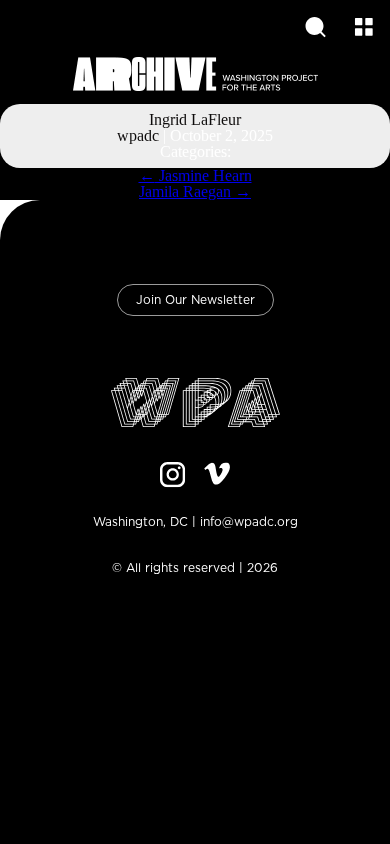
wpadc (138, 135)
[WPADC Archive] (195, 75)
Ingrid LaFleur (195, 119)
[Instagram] (173, 476)
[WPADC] (195, 404)
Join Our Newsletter (195, 300)
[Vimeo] (217, 476)
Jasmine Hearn (195, 175)
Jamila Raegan (195, 191)
